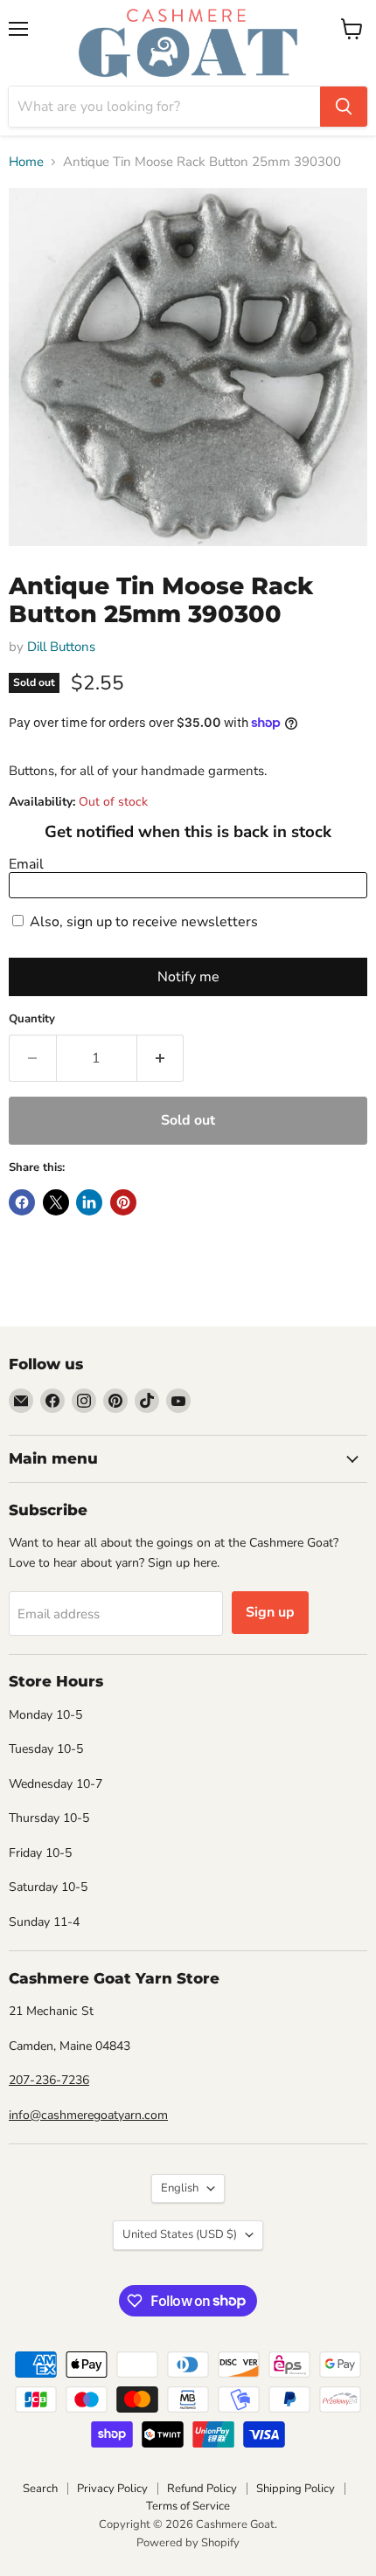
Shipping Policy (296, 2489)
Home (26, 162)
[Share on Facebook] (22, 1202)
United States (180, 2234)
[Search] (344, 107)
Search (40, 2489)
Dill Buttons (61, 647)
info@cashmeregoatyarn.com (88, 2115)
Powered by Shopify (188, 2543)
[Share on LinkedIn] (89, 1202)
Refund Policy (202, 2489)
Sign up (270, 1612)
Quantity (32, 1019)
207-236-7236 (49, 2080)
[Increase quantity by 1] (161, 1058)
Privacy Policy (112, 2489)
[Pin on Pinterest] (123, 1202)
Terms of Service (188, 2506)
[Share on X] (56, 1202)
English (180, 2188)
